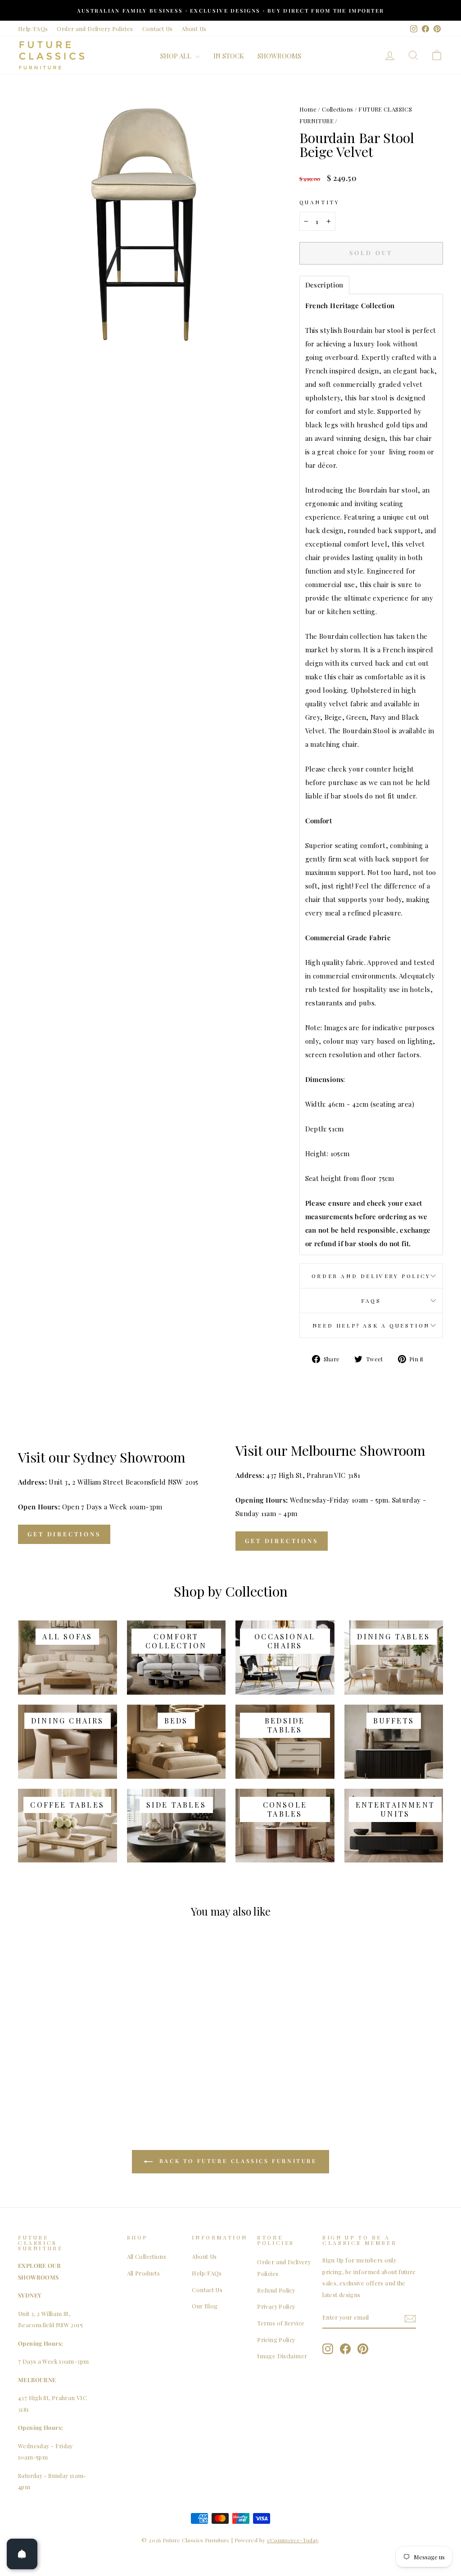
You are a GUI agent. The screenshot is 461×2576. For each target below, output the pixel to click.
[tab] (324, 285)
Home (308, 109)
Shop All (177, 56)
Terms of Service (281, 2323)
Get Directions (64, 1534)
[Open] (22, 2554)
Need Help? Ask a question (371, 1325)
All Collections (147, 2256)
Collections (337, 109)
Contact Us (158, 29)
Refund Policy (276, 2290)
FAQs (371, 1301)
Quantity (320, 202)
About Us (194, 29)
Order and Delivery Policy (371, 1276)
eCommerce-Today (293, 2540)
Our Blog (205, 2306)
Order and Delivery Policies (95, 29)
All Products (144, 2273)
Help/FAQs (33, 29)
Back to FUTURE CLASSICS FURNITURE (237, 2161)
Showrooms (279, 56)
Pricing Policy (276, 2340)
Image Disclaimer (282, 2356)
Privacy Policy (276, 2306)
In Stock (229, 56)
